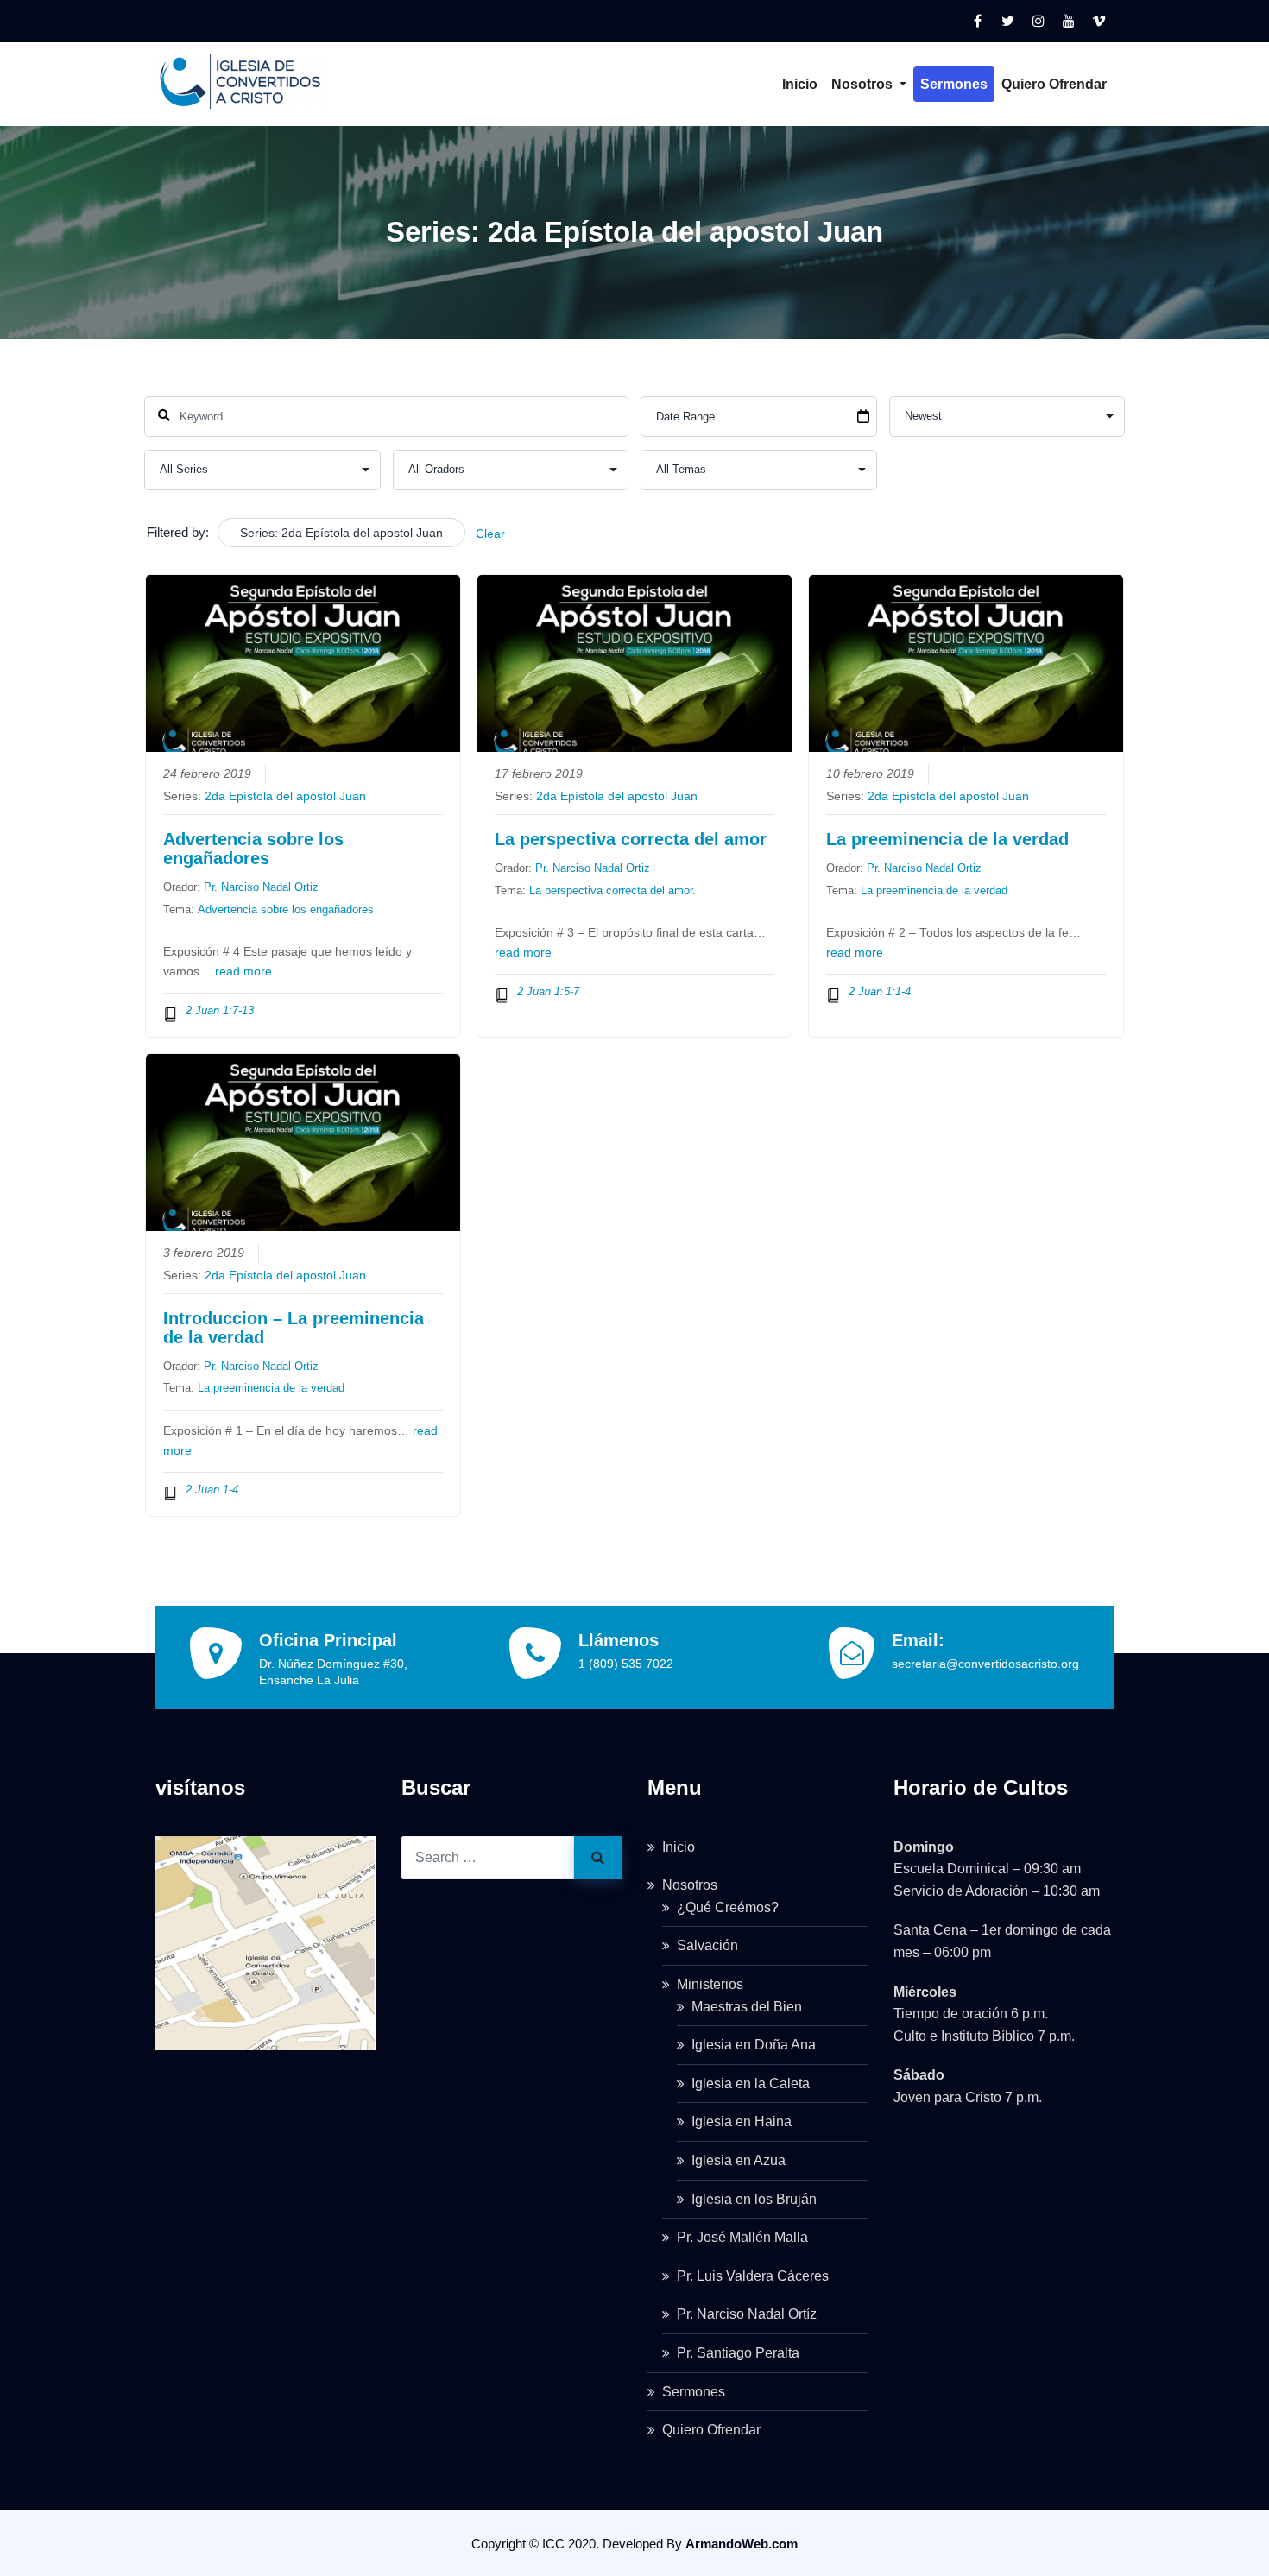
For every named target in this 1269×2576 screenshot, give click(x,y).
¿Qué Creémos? (728, 1907)
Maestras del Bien (747, 2007)
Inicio (800, 84)
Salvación (707, 1945)
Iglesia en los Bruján (754, 2199)
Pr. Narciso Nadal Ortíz (747, 2314)
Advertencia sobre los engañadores (253, 849)
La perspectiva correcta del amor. (612, 890)
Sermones (954, 84)
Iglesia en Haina (742, 2121)
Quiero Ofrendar (1054, 84)
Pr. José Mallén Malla (742, 2237)
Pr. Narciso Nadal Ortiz (261, 887)
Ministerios (710, 1984)
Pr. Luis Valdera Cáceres (753, 2276)
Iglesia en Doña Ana (754, 2045)
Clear (490, 534)
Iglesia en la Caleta (751, 2084)
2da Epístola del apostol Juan (285, 796)
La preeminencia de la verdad (947, 839)
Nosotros (864, 84)
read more (243, 972)
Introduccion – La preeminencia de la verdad (294, 1328)
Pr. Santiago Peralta (738, 2353)
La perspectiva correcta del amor (631, 839)
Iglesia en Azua (739, 2160)
